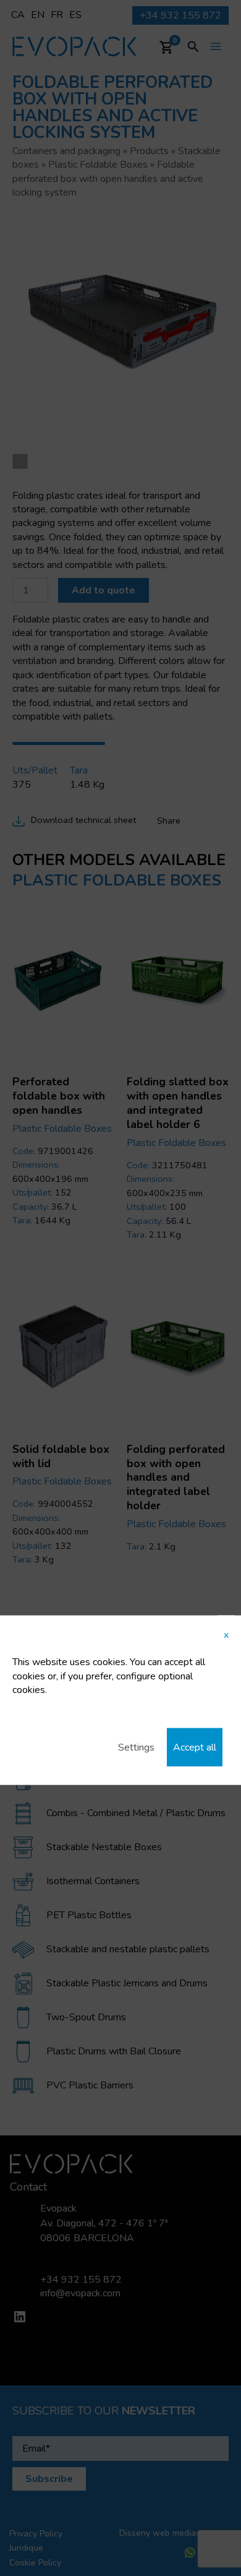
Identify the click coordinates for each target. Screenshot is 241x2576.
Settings (136, 1747)
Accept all (195, 1747)
